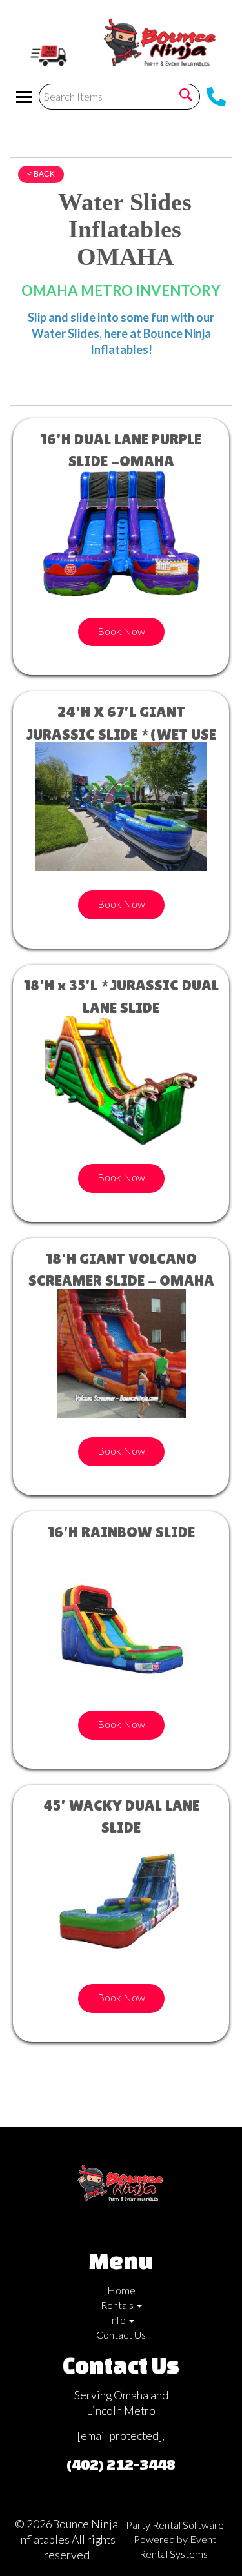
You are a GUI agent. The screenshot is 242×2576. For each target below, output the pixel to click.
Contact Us (121, 2335)
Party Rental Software (175, 2525)
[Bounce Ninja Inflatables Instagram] (129, 2227)
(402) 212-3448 (121, 2464)
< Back (41, 174)
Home (121, 2290)
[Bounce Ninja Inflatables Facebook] (108, 2227)
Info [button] (118, 2320)
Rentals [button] (118, 2305)
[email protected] (120, 2436)
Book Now (121, 631)
